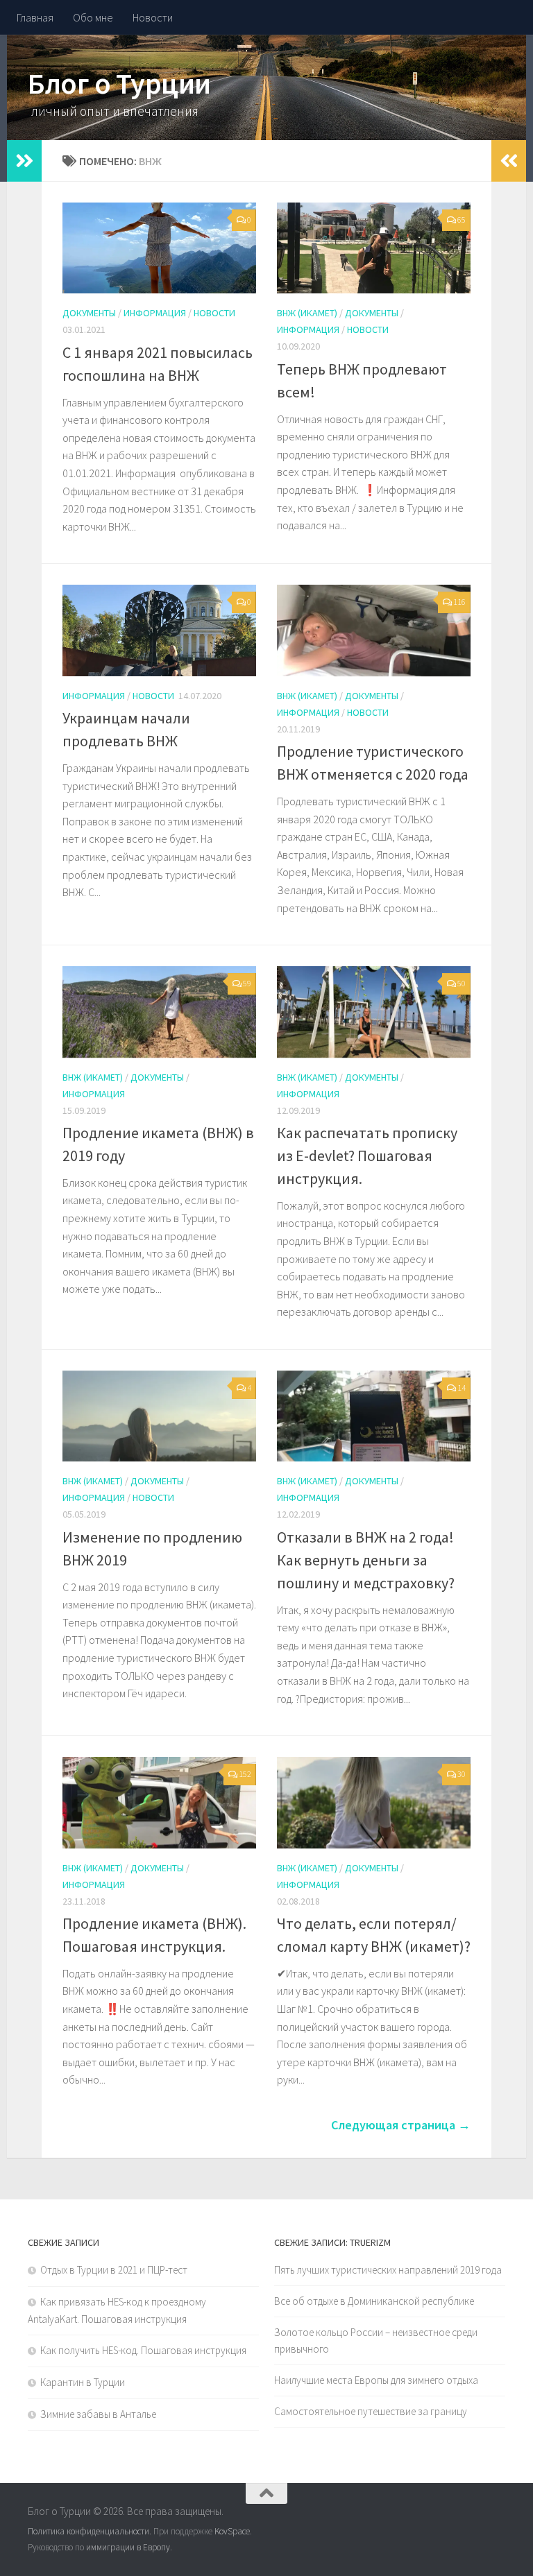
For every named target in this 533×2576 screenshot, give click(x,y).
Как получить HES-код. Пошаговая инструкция (143, 2350)
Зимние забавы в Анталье (98, 2414)
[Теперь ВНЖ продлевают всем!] (374, 248)
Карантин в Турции (83, 2382)
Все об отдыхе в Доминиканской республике (374, 2301)
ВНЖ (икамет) (307, 313)
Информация (155, 313)
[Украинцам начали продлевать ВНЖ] (159, 630)
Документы (89, 313)
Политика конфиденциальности (88, 2531)
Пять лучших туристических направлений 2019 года (388, 2270)
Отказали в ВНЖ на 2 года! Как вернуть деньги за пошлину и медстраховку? (366, 1560)
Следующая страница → (401, 2125)
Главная (35, 17)
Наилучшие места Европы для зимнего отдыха (376, 2380)
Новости (153, 17)
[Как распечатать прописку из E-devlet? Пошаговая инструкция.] (374, 1012)
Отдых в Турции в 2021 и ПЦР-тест (114, 2270)
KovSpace (232, 2531)
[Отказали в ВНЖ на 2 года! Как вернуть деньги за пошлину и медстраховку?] (374, 1416)
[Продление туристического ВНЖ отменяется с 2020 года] (374, 630)
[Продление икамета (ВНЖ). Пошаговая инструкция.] (159, 1802)
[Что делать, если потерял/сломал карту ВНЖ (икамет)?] (374, 1802)
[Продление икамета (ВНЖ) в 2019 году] (159, 1012)
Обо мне (93, 17)
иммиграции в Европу (128, 2547)
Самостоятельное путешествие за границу (371, 2411)
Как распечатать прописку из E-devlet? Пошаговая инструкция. (367, 1156)
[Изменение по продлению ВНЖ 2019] (159, 1416)
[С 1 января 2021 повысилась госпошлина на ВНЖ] (159, 248)
